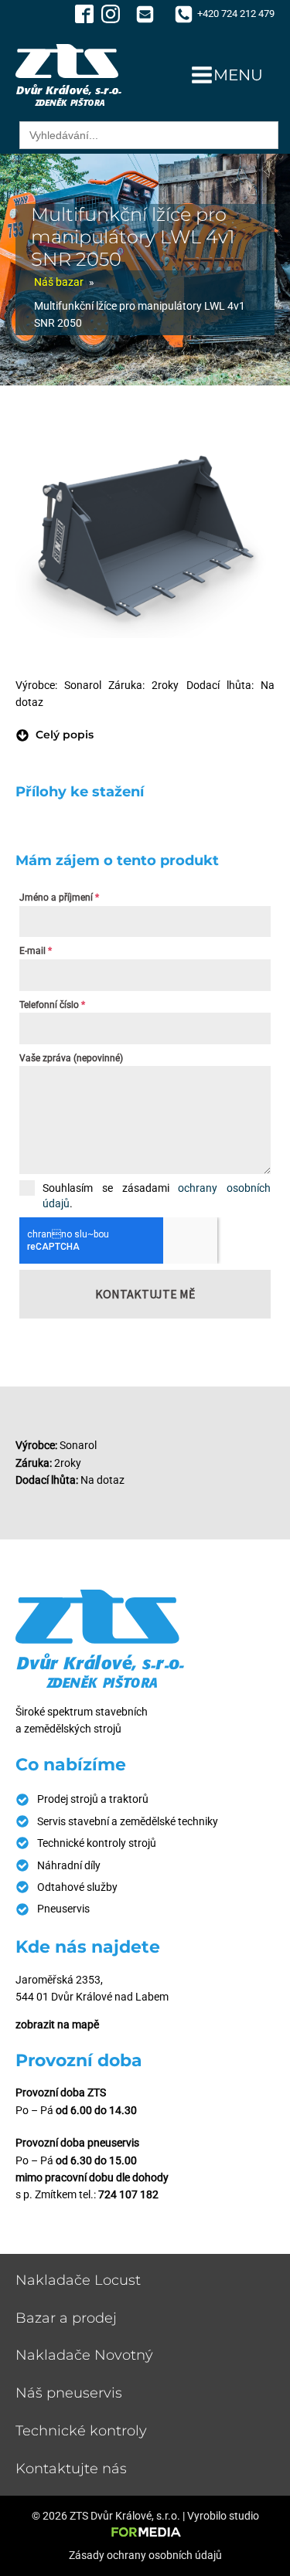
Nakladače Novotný (84, 2355)
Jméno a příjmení (59, 898)
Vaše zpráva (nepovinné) (71, 1058)
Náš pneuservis (69, 2393)
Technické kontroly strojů (97, 1843)
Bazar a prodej (66, 2318)
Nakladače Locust (78, 2280)
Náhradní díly (69, 1865)
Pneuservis (63, 1909)
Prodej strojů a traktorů (93, 1799)
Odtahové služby (77, 1887)
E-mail (36, 951)
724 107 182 (128, 2194)
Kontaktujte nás (71, 2469)
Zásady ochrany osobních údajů (145, 2555)
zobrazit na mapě (57, 2024)
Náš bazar (59, 282)
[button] (55, 735)
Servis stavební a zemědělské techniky (128, 1821)
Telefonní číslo (52, 1005)
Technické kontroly (81, 2431)
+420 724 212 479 (236, 14)
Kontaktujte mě (145, 1294)
